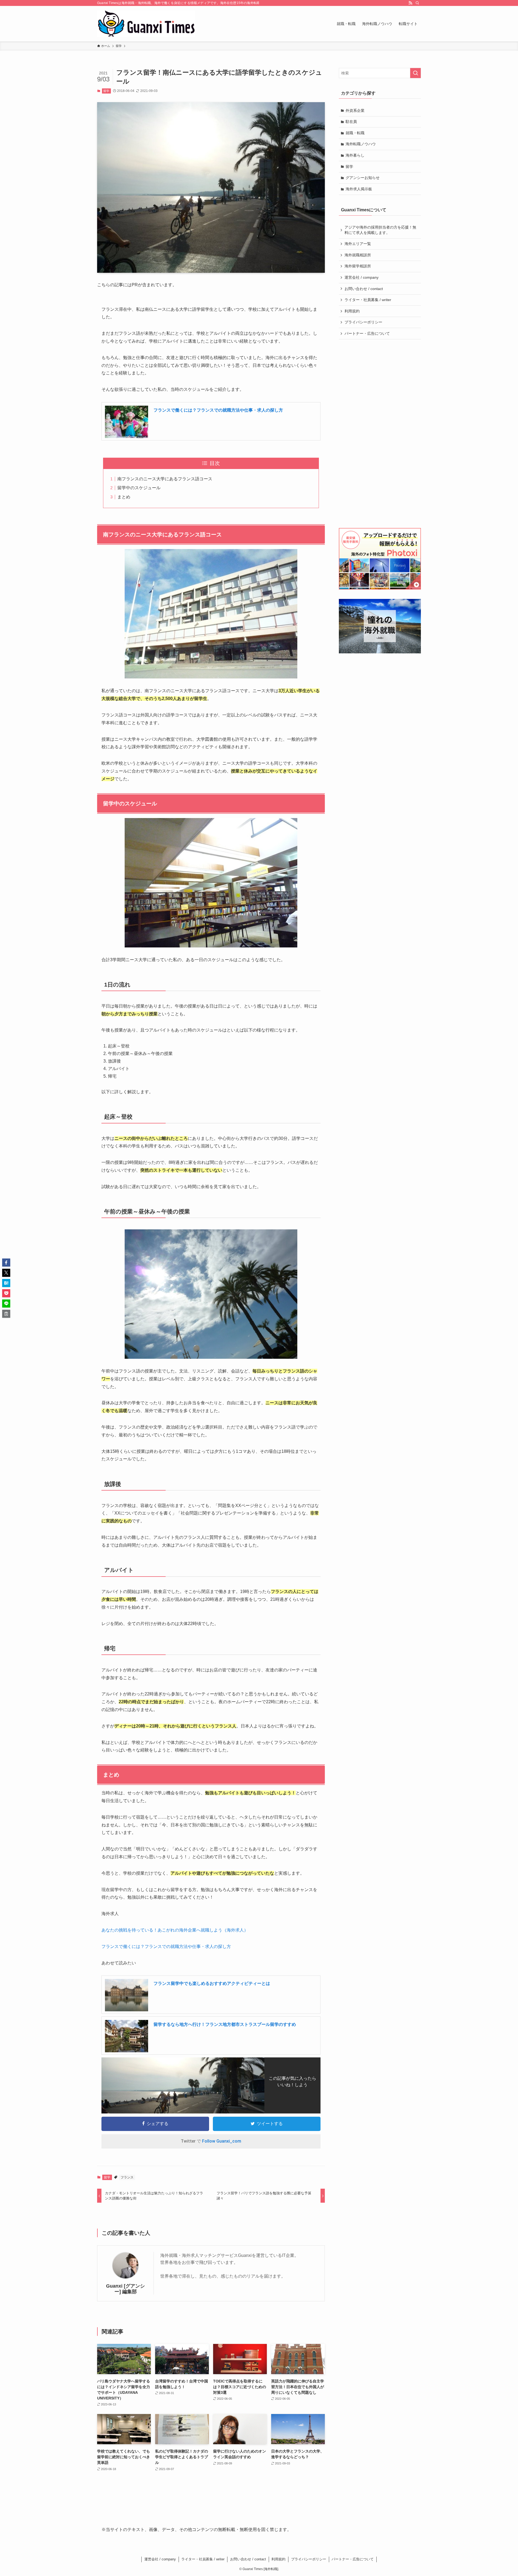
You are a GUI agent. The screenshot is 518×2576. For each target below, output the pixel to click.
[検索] (417, 3)
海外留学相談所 (358, 266)
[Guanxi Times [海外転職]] (146, 24)
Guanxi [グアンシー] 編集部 (125, 2289)
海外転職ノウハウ (361, 144)
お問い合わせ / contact (364, 289)
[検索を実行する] (415, 73)
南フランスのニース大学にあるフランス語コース (165, 479)
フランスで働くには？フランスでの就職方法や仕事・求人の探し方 (218, 410)
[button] (6, 1263)
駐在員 (351, 122)
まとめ (124, 497)
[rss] (410, 3)
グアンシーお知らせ (363, 178)
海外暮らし (355, 155)
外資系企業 (355, 111)
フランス (127, 2177)
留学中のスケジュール (139, 488)
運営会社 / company (362, 277)
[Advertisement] (380, 434)
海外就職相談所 (358, 255)
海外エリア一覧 (358, 244)
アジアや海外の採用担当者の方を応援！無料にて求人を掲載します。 (380, 230)
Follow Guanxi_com (222, 2141)
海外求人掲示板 (359, 189)
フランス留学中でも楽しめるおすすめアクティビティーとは (212, 1983)
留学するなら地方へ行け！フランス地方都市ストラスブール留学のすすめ (225, 2024)
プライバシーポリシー (363, 322)
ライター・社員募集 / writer (368, 300)
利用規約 (352, 311)
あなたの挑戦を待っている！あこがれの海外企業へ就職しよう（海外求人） (175, 1930)
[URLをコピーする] (6, 1314)
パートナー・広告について (367, 333)
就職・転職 (355, 133)
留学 (106, 91)
